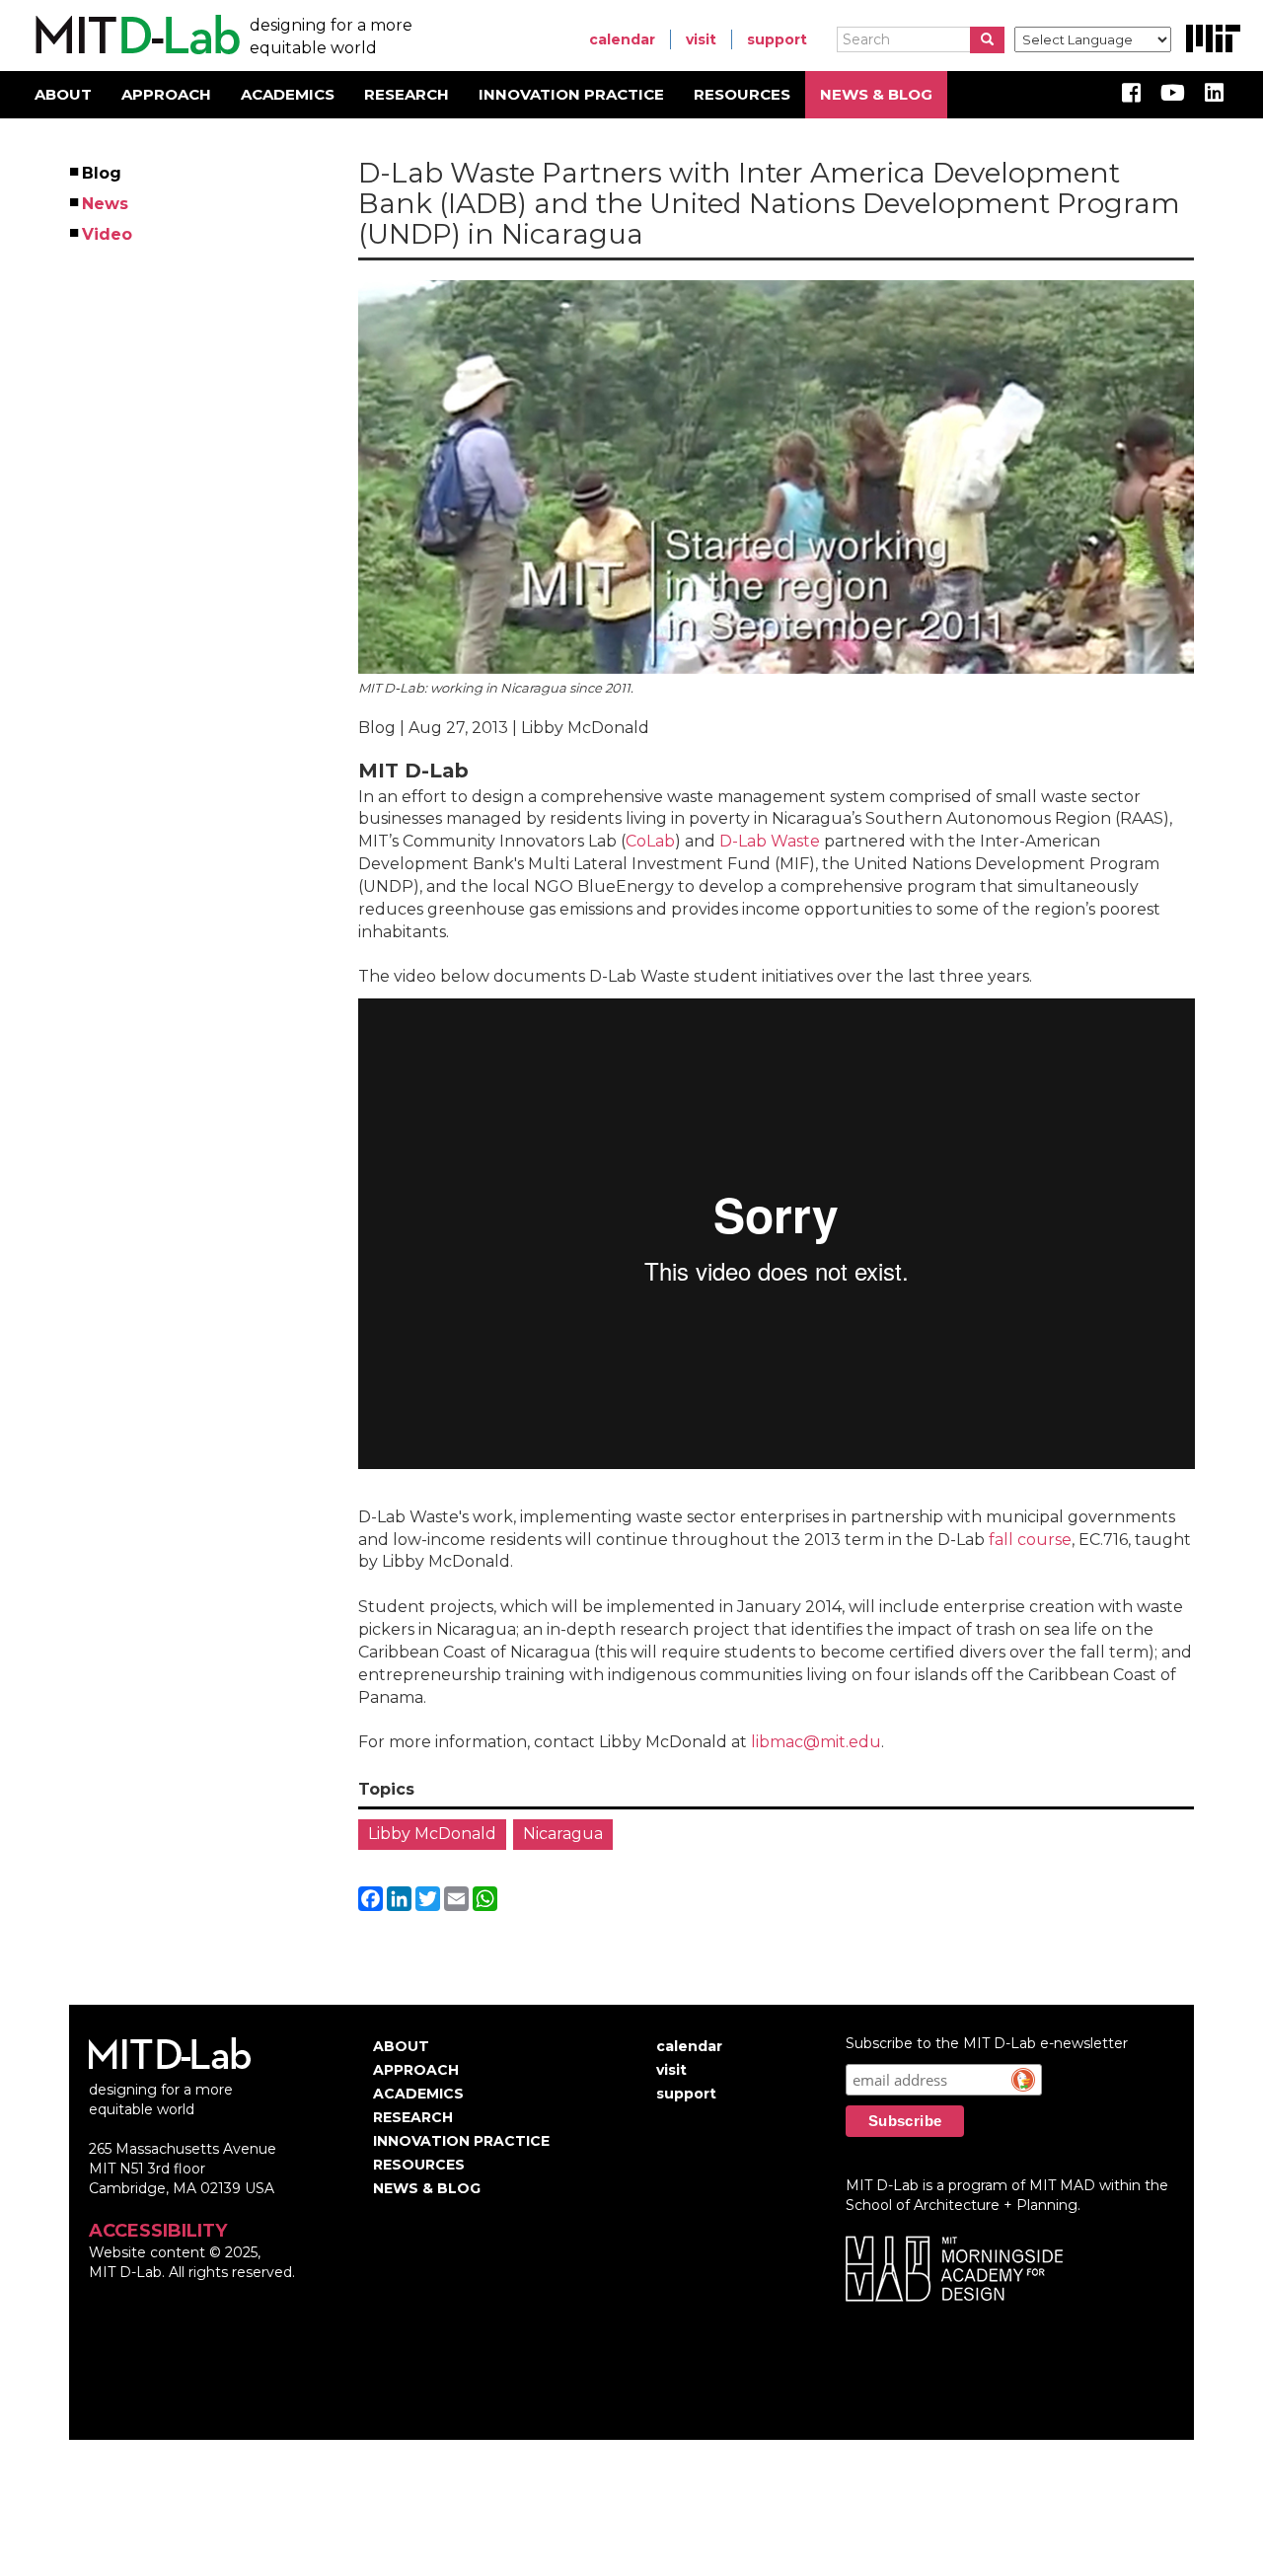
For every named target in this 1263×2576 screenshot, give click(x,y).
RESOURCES (742, 94)
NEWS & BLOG (876, 94)
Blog (103, 173)
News (106, 204)
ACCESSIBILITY (158, 2231)
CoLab (650, 841)
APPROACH (166, 94)
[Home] (135, 36)
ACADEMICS (288, 94)
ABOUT (63, 94)
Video (108, 234)
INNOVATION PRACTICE (571, 94)
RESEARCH (407, 94)
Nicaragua (563, 1834)
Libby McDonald (432, 1834)
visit (701, 39)
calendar (622, 39)
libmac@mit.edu (816, 1742)
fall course (1030, 1540)
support (777, 39)
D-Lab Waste (770, 841)
